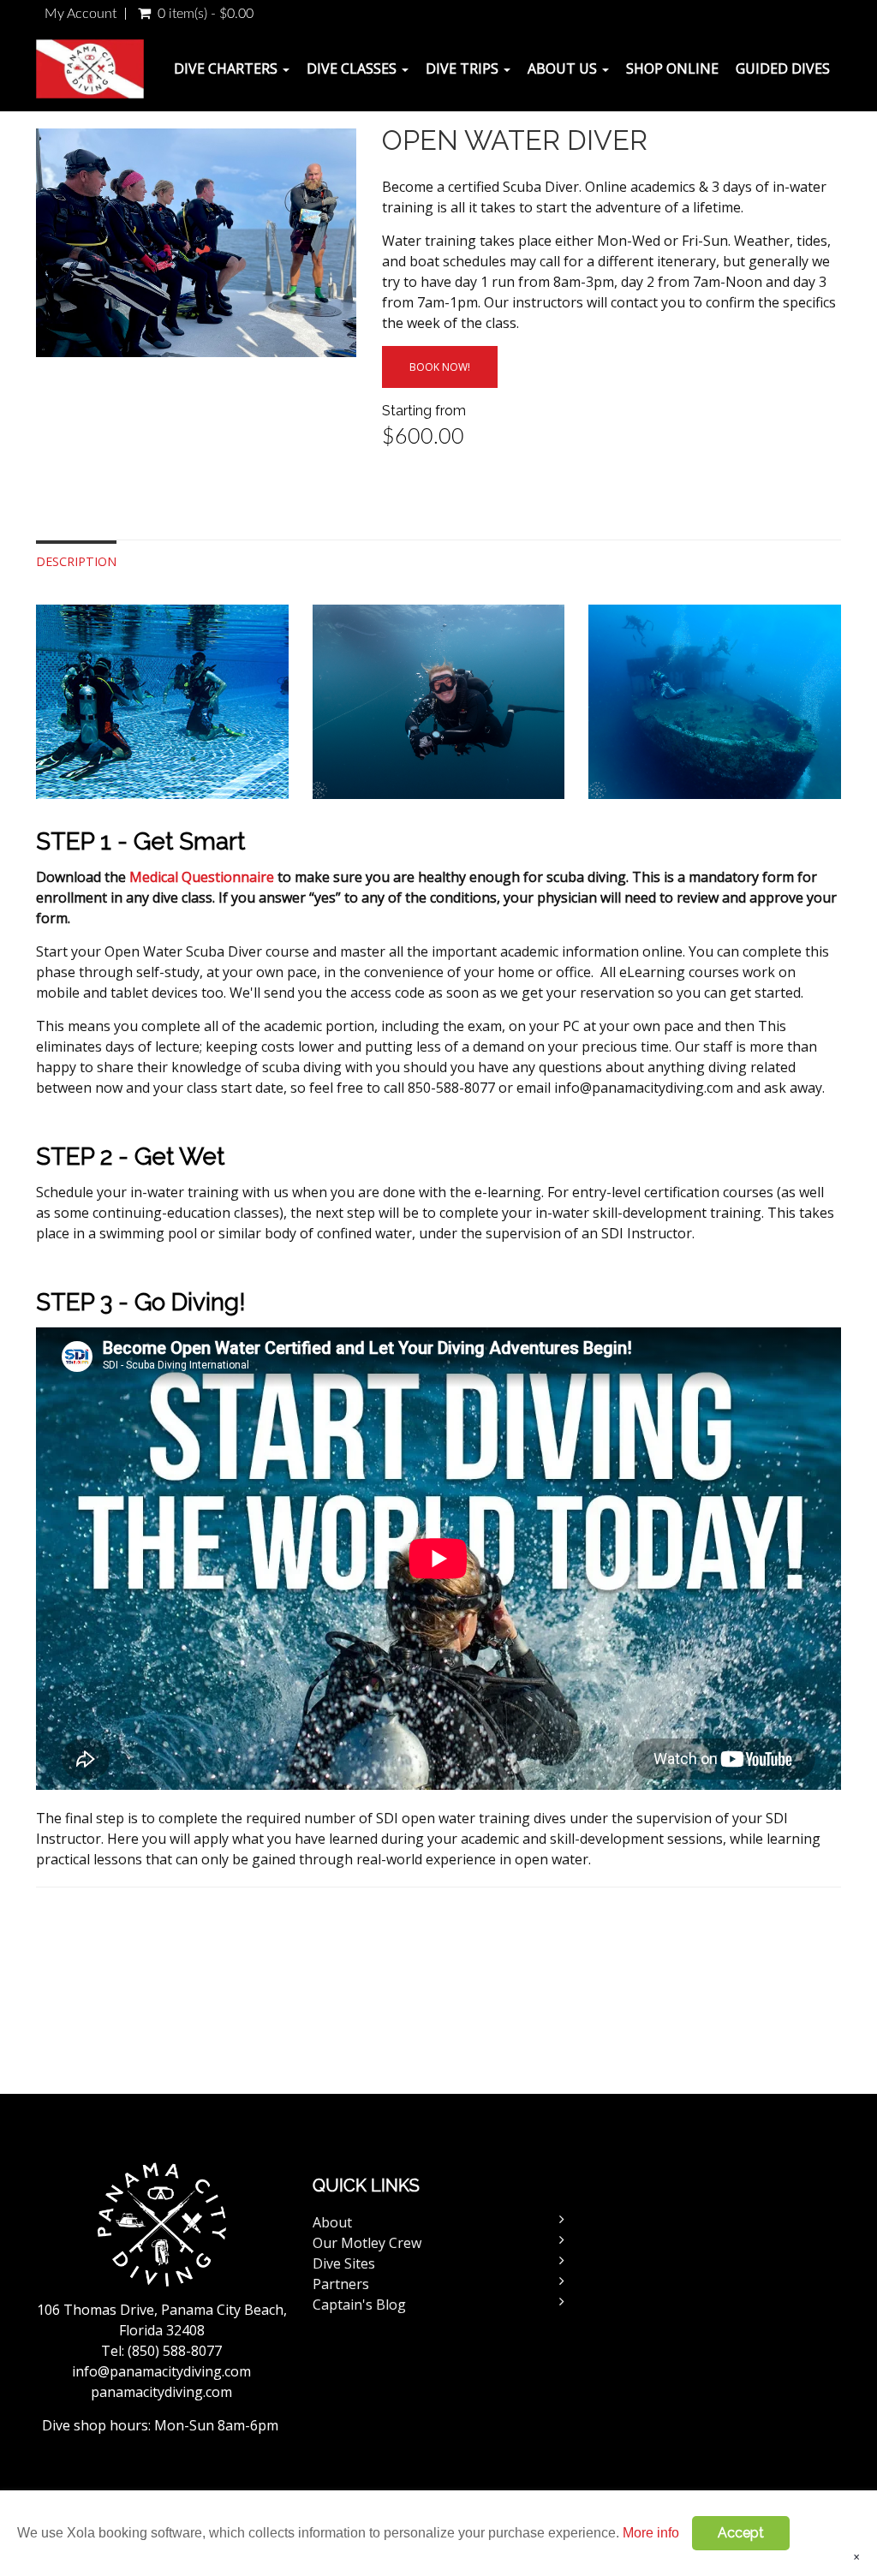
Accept (741, 2533)
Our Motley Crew (367, 2243)
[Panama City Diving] (96, 69)
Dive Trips (464, 69)
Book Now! (440, 367)
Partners (341, 2284)
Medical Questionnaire (202, 877)
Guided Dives (783, 69)
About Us (564, 69)
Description (76, 561)
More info (651, 2533)
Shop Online (672, 69)
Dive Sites (344, 2263)
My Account (81, 14)
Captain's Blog (359, 2305)
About (332, 2222)
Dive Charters (227, 69)
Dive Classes (353, 69)
